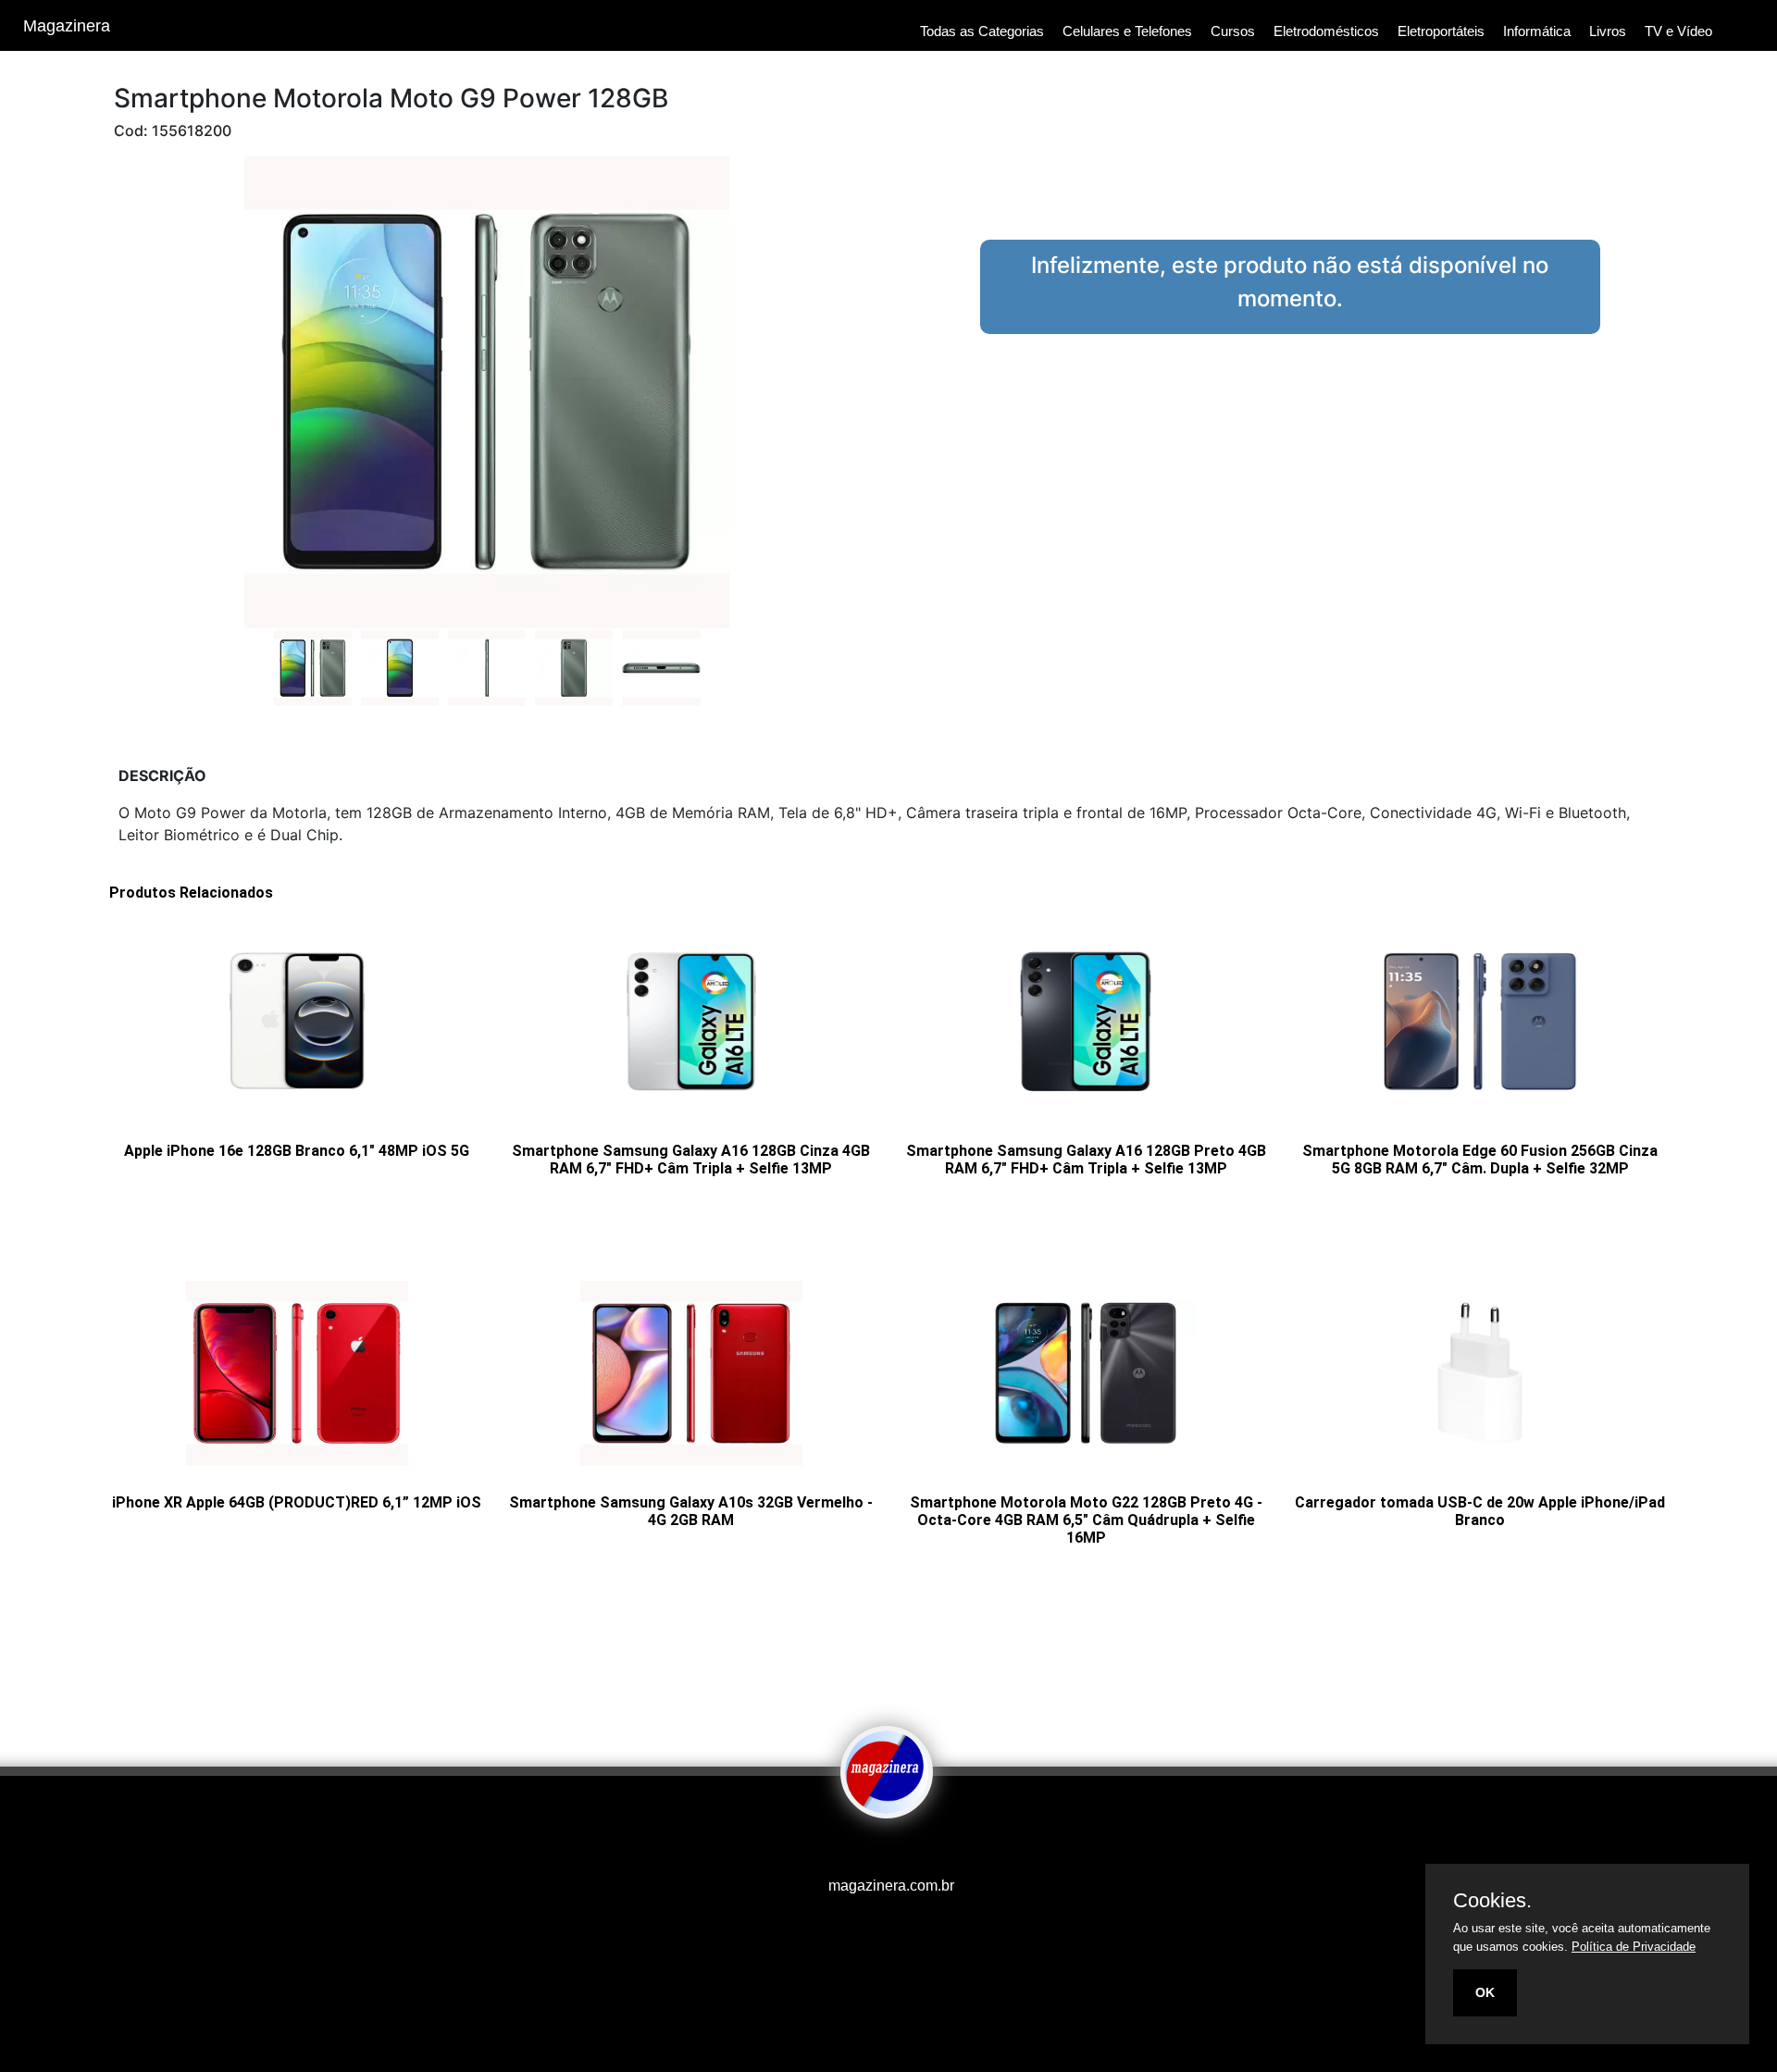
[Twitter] (884, 1850)
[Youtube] (856, 1850)
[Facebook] (865, 1850)
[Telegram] (902, 1850)
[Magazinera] (887, 1805)
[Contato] (912, 1850)
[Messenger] (921, 1850)
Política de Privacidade (1634, 1947)
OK (1485, 1992)
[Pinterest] (893, 1850)
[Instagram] (875, 1850)
